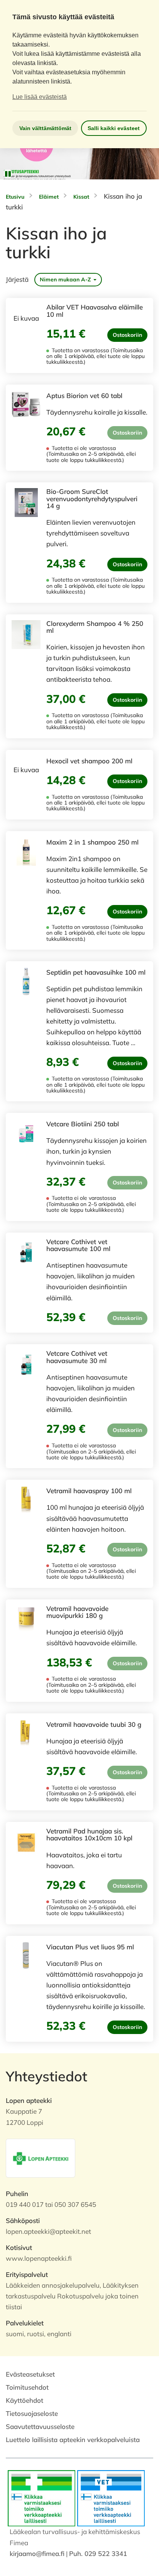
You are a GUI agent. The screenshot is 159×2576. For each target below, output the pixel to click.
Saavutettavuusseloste (40, 2426)
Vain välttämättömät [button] (45, 128)
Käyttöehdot (25, 2400)
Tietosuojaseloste (32, 2413)
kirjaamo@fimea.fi (37, 2553)
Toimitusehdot (27, 2387)
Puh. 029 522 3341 (98, 2553)
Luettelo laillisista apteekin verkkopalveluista (73, 2440)
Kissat (81, 197)
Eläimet (49, 197)
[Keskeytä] (8, 174)
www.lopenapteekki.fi (39, 2258)
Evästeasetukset (30, 2374)
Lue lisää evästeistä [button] (40, 97)
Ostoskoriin (127, 335)
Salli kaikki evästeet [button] (114, 128)
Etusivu (15, 197)
